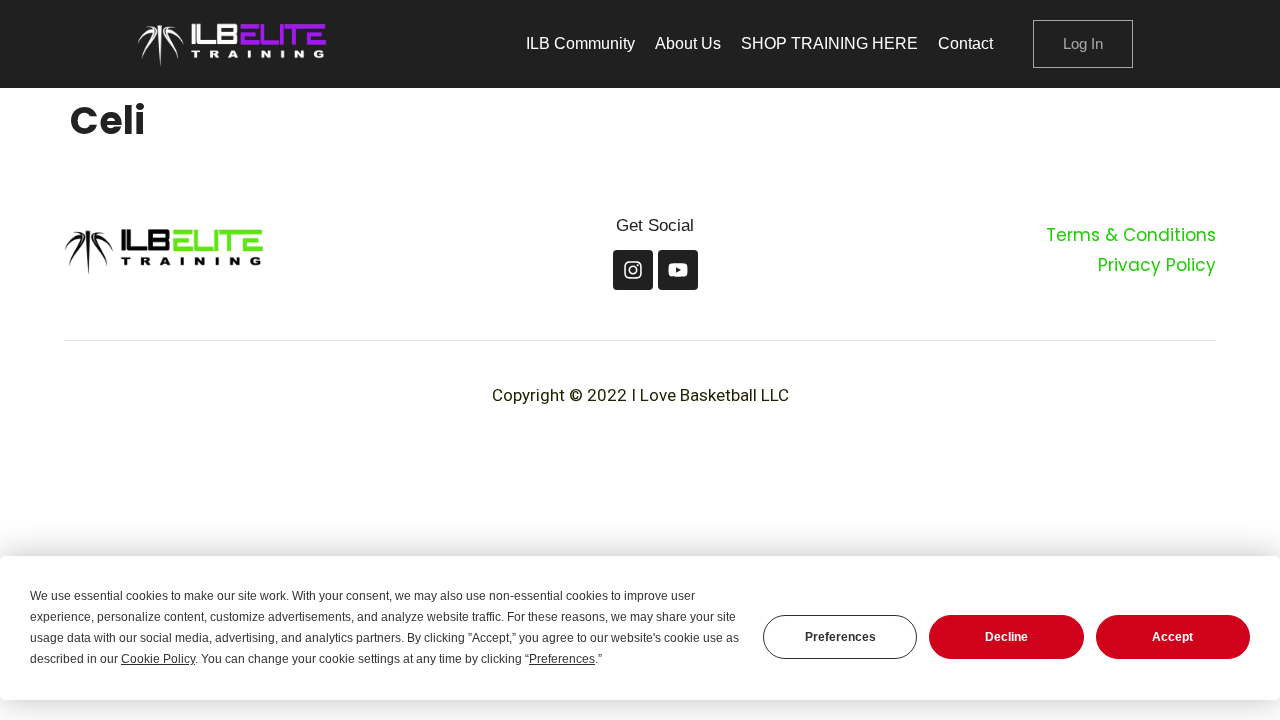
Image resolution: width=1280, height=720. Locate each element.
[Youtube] (678, 270)
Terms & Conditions (1131, 235)
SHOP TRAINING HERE (829, 43)
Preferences (840, 637)
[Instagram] (633, 270)
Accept (1172, 637)
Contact (965, 43)
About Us (688, 43)
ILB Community (580, 43)
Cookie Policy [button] (158, 659)
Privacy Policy (1157, 265)
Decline (1006, 637)
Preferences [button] (562, 659)
